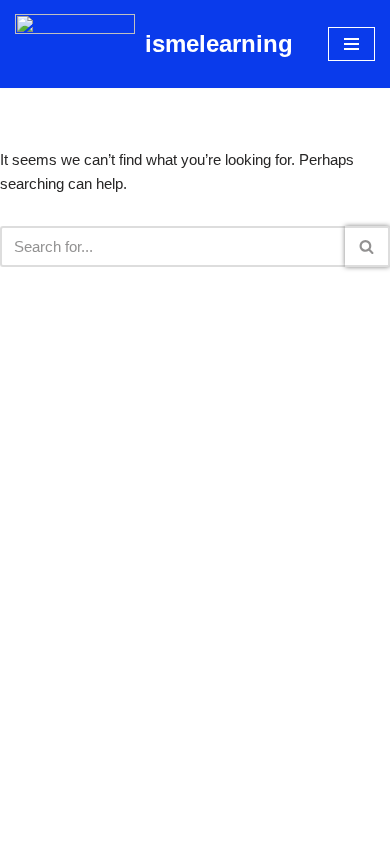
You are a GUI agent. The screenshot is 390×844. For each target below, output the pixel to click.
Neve (111, 823)
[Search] (367, 246)
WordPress (260, 823)
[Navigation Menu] (351, 44)
